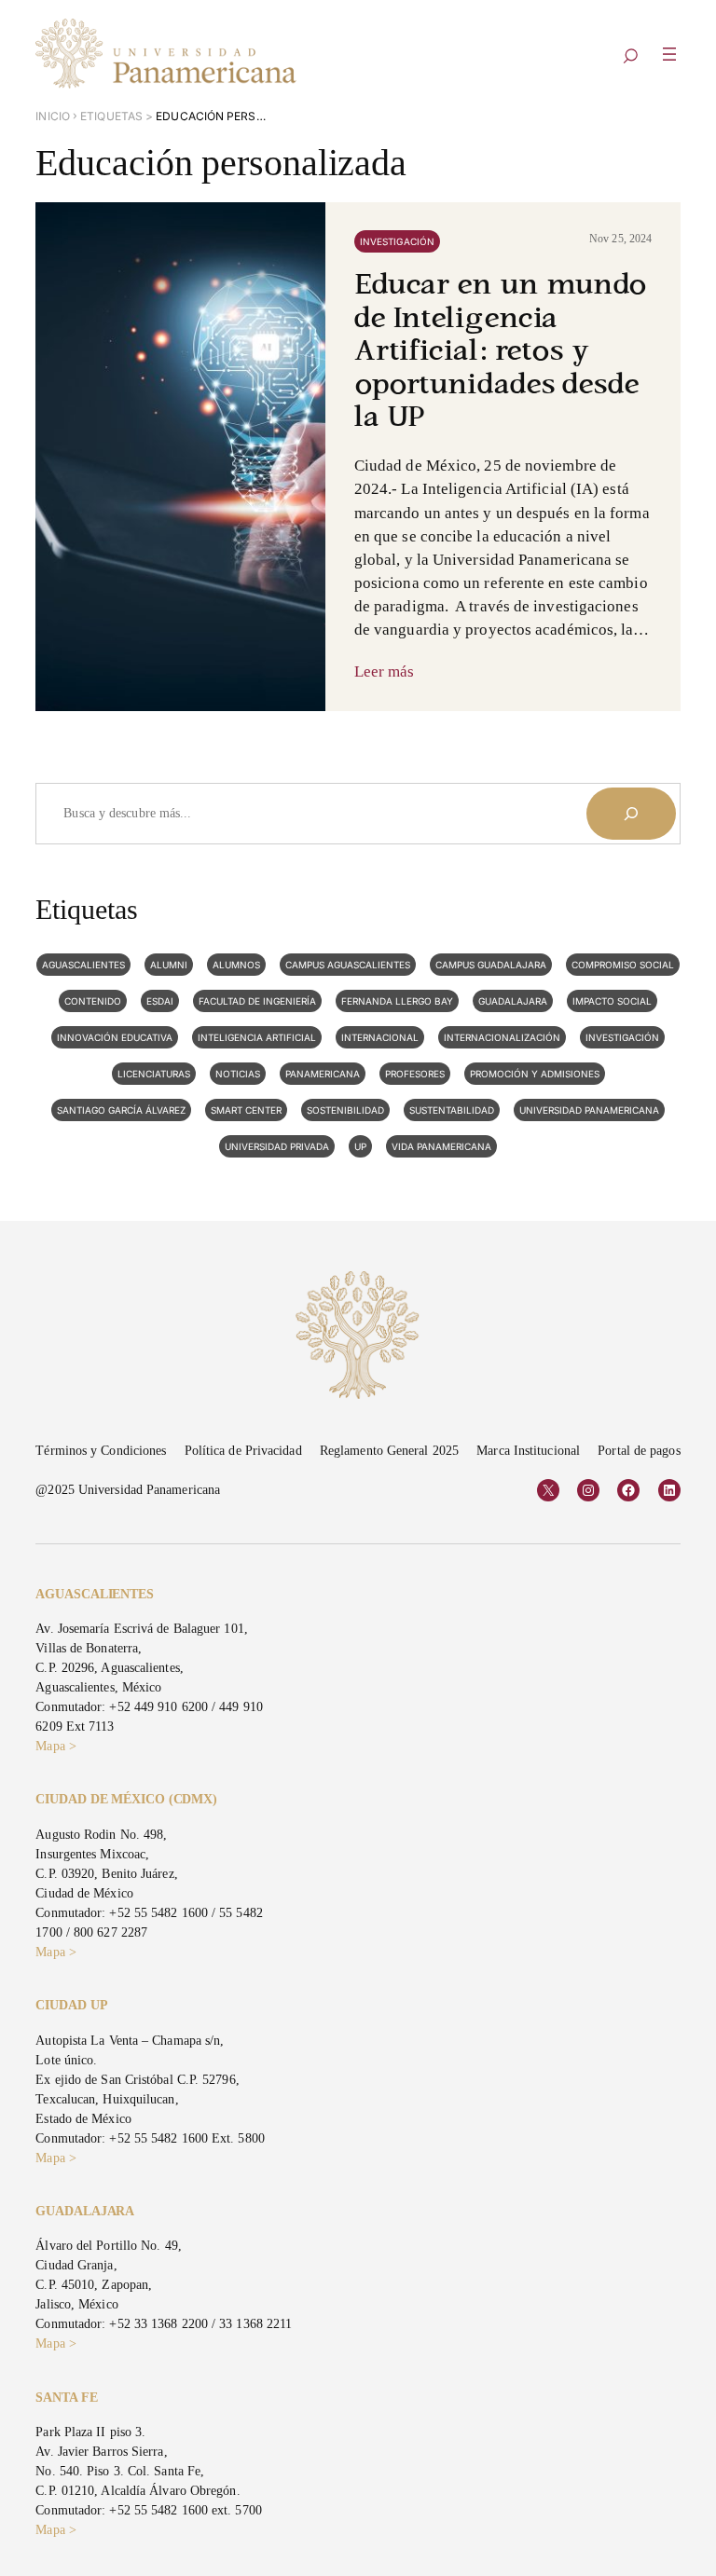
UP (360, 1146)
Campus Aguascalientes (348, 965)
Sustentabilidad (452, 1110)
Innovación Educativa (115, 1037)
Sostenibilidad (345, 1110)
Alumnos (236, 965)
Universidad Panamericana (589, 1110)
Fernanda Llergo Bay (397, 1001)
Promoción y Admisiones (535, 1074)
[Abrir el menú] (669, 54)
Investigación (397, 241)
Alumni (169, 965)
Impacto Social (612, 1001)
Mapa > (56, 1746)
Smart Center (246, 1110)
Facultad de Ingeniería (257, 1001)
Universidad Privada (277, 1146)
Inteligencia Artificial (257, 1037)
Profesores (415, 1074)
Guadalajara (513, 1001)
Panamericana (323, 1074)
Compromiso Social (623, 965)
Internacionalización (502, 1037)
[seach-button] (630, 57)
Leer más (385, 671)
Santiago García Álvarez (121, 1110)
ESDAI (160, 1001)
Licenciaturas (154, 1074)
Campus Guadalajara (491, 965)
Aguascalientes (83, 965)
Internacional (380, 1037)
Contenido (93, 1001)
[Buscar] (631, 814)
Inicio (53, 116)
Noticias (238, 1074)
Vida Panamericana (441, 1146)
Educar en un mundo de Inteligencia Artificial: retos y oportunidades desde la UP (501, 353)
